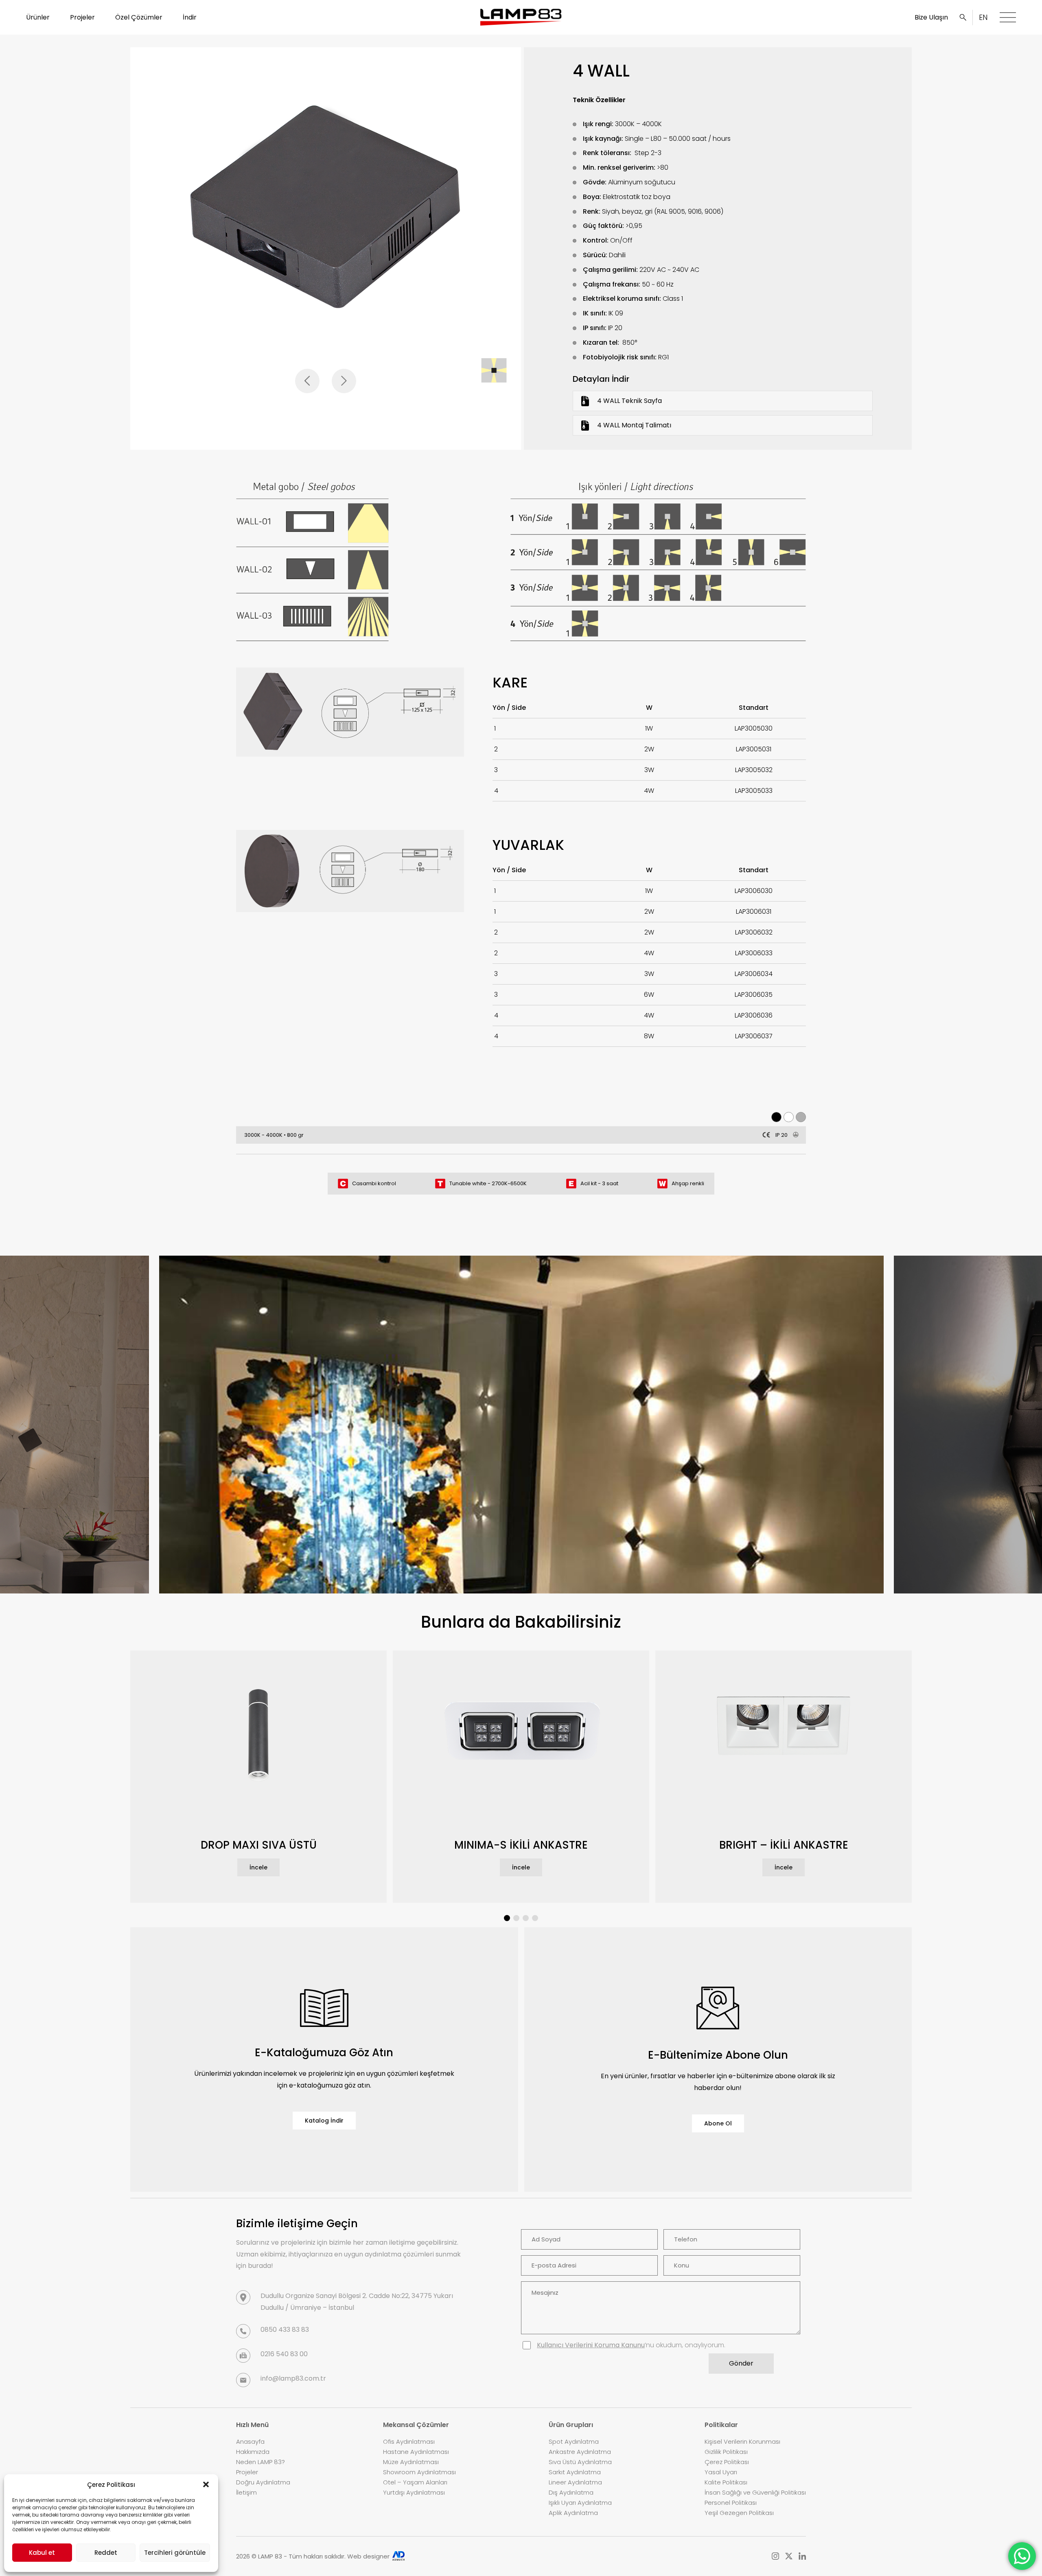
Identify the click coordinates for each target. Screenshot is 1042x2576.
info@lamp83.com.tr (293, 2378)
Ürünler (38, 17)
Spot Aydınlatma (574, 2441)
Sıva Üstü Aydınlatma (580, 2462)
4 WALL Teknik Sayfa (629, 401)
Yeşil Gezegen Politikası (739, 2513)
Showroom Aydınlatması (419, 2472)
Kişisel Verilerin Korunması (742, 2441)
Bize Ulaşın (931, 17)
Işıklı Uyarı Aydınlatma (580, 2503)
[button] (206, 2484)
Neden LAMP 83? (260, 2462)
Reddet (106, 2553)
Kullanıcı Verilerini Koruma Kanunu (591, 2345)
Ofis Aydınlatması (409, 2441)
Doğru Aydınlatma (263, 2482)
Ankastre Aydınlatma (580, 2452)
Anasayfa (250, 2441)
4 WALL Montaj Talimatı (634, 425)
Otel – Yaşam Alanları (415, 2482)
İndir (190, 17)
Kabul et (42, 2553)
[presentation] (307, 381)
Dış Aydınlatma (571, 2492)
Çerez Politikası (727, 2462)
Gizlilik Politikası (726, 2452)
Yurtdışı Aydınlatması (414, 2492)
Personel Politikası (731, 2503)
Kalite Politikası (726, 2482)
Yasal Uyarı (721, 2472)
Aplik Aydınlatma (573, 2513)
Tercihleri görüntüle (175, 2553)
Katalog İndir (324, 2121)
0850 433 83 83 (285, 2330)
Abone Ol (718, 2123)
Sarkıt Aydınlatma (575, 2472)
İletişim (246, 2492)
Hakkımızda (253, 2452)
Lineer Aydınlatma (575, 2482)
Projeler (82, 17)
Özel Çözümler (139, 17)
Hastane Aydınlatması (416, 2452)
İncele (258, 1867)
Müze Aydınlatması (411, 2462)
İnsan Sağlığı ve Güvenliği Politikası (755, 2492)
